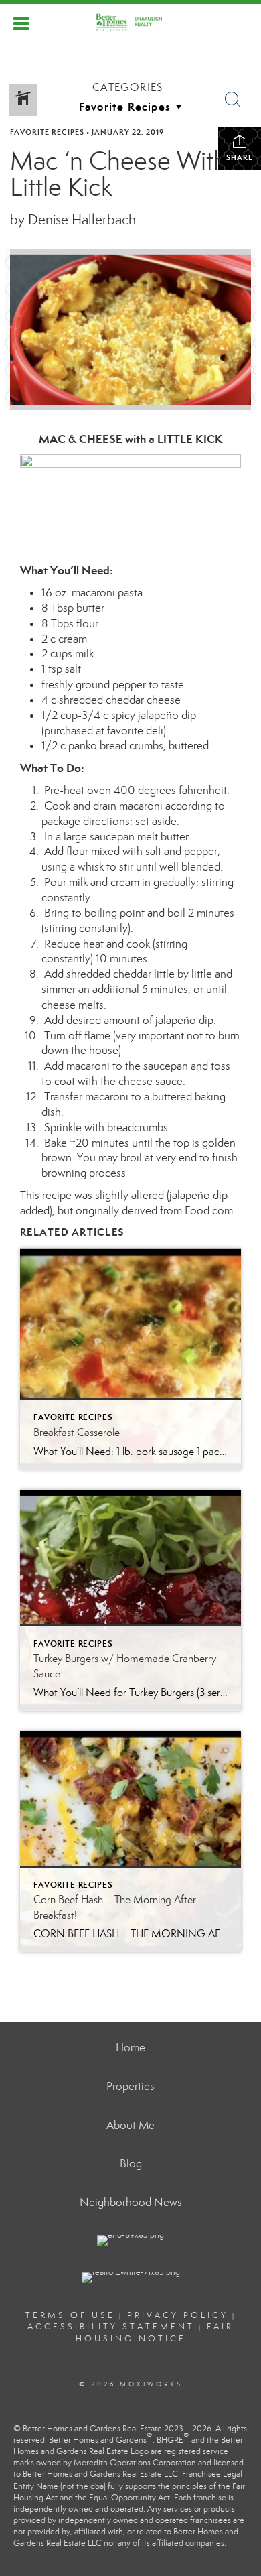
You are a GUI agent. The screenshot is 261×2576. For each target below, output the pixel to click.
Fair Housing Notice (155, 2332)
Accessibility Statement (111, 2327)
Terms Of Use (70, 2315)
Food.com (209, 1211)
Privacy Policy (178, 2315)
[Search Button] (233, 100)
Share (240, 157)
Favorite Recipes (47, 132)
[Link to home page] (130, 22)
